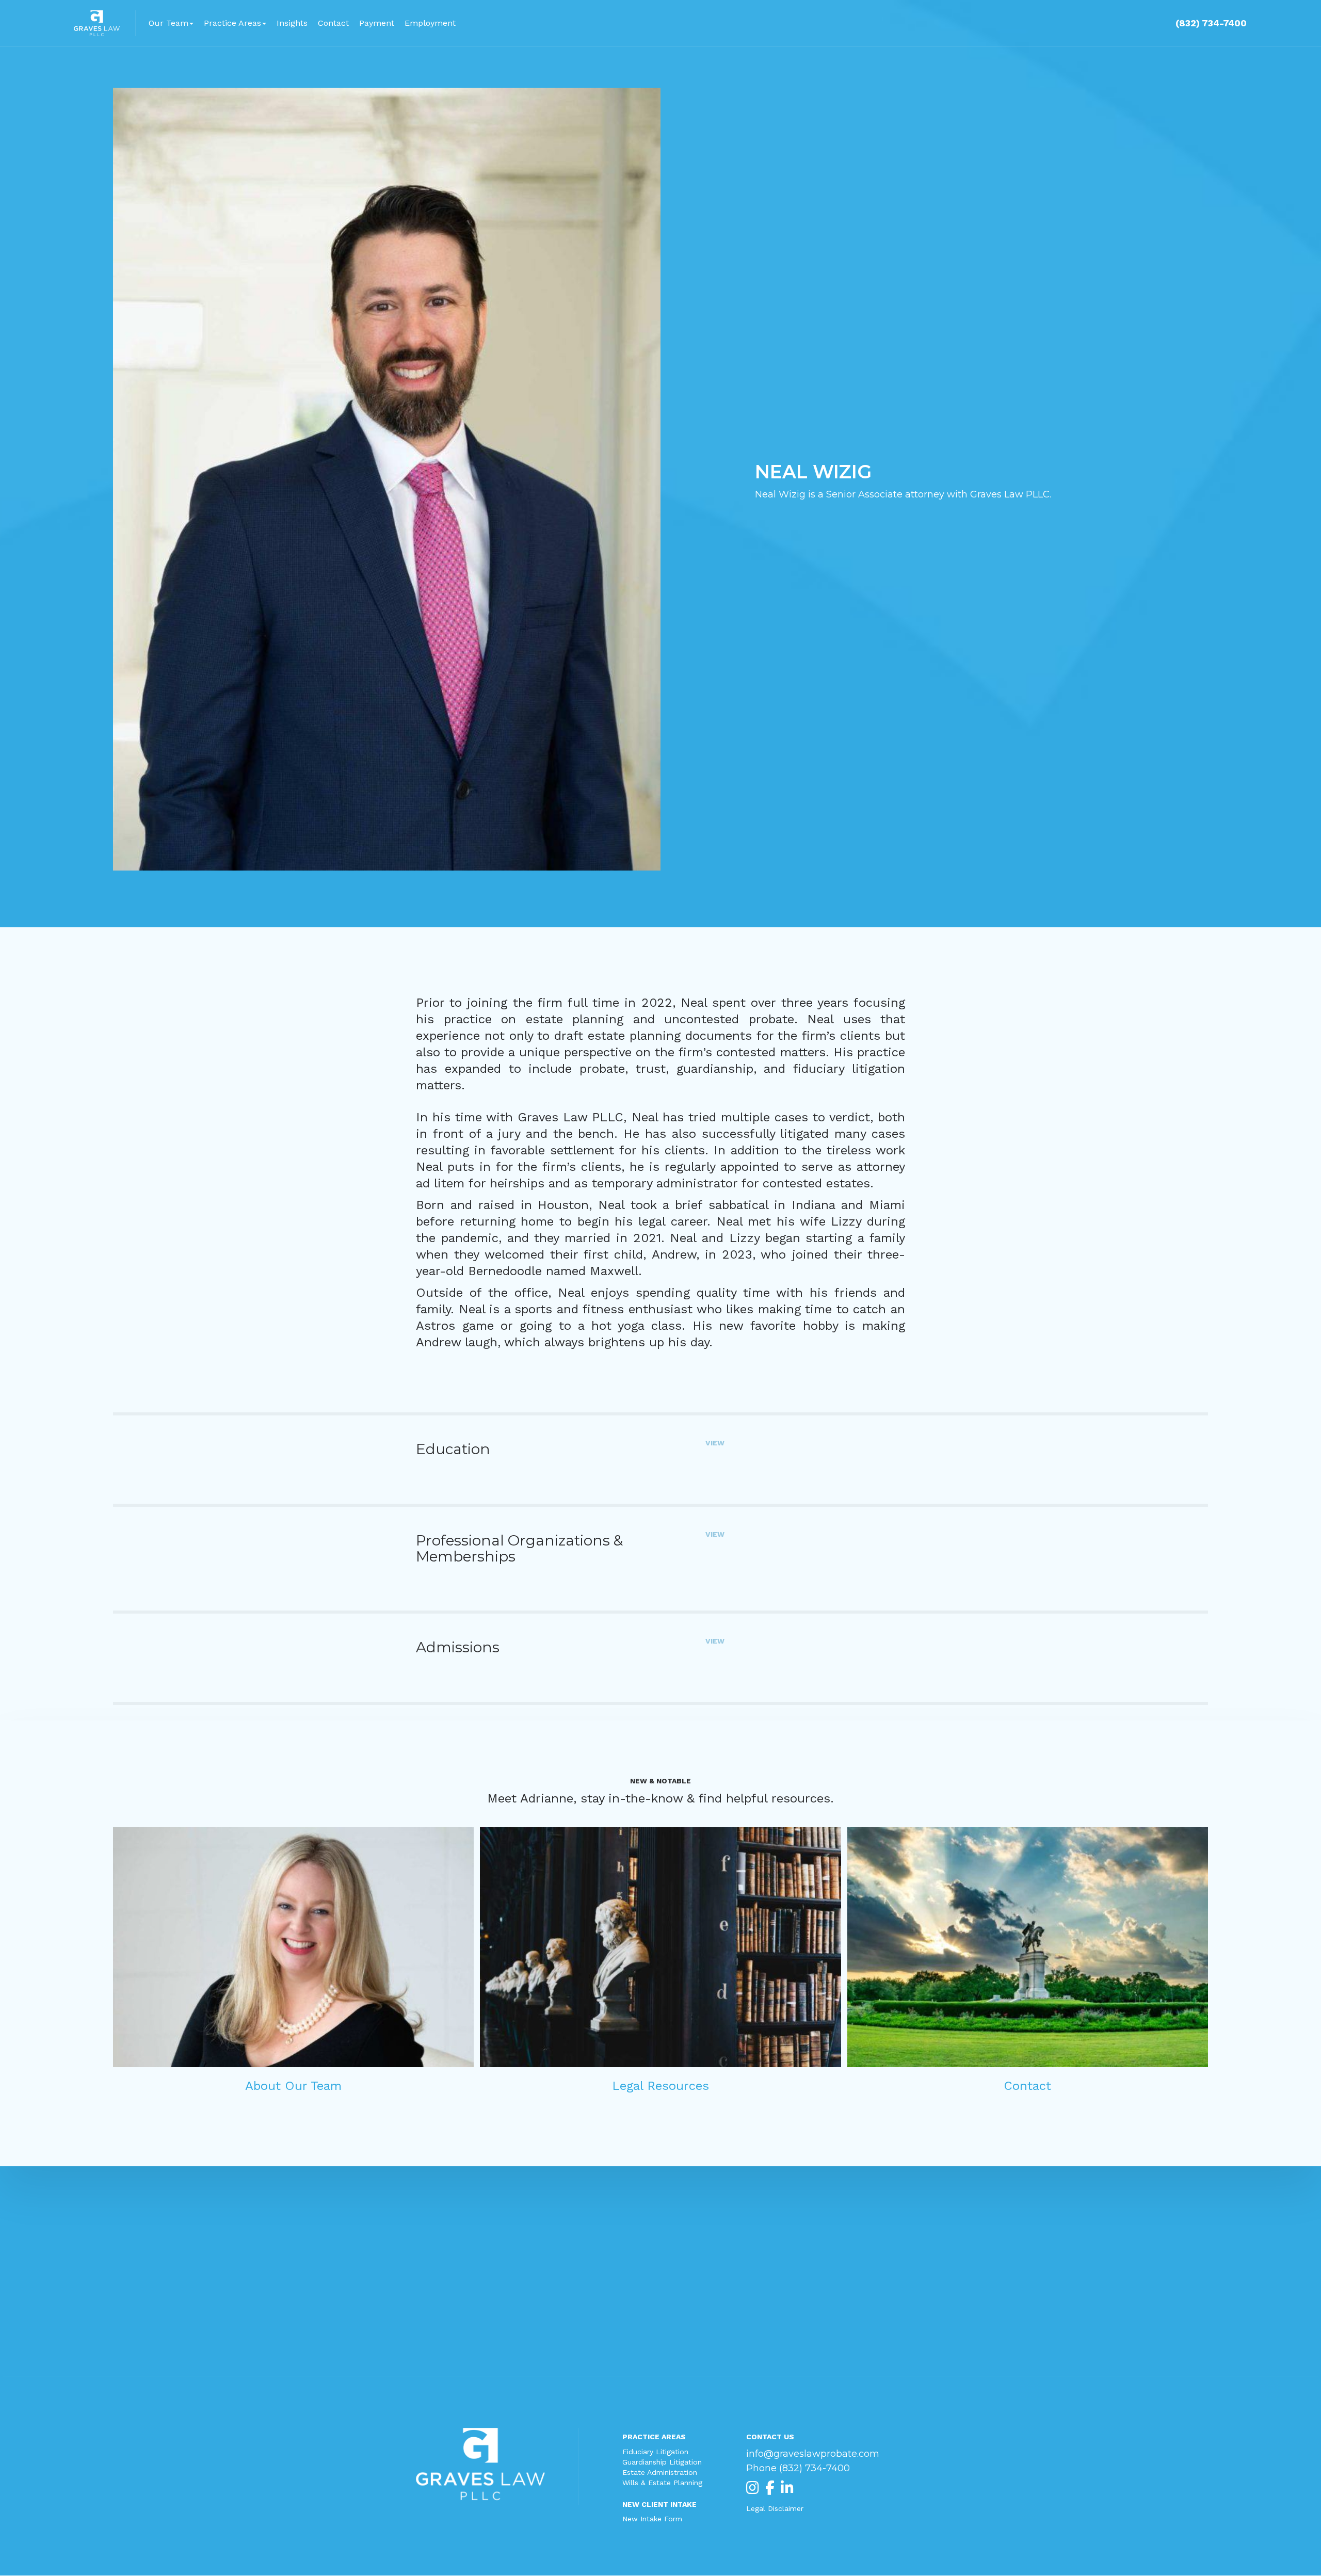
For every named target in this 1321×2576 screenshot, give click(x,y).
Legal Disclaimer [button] (775, 2508)
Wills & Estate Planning (662, 2483)
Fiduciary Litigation (655, 2452)
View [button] (715, 1443)
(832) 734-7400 (1211, 23)
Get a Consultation (660, 2288)
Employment (430, 23)
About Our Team (293, 2086)
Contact (333, 23)
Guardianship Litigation (662, 2462)
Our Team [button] (168, 23)
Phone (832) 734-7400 (798, 2468)
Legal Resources (660, 2086)
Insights (292, 23)
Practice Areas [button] (232, 23)
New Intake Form (652, 2519)
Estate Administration (660, 2472)
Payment (377, 23)
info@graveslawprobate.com (813, 2454)
